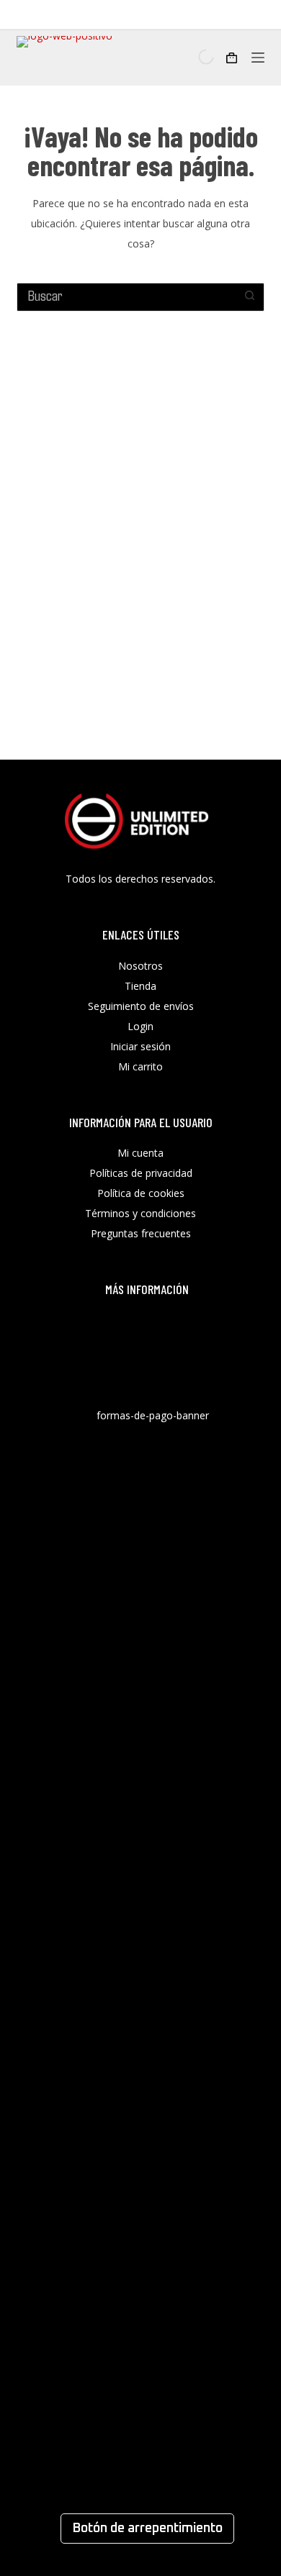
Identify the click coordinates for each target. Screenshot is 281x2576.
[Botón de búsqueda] (250, 295)
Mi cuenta (140, 1153)
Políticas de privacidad (141, 1173)
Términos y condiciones (140, 1213)
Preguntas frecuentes (141, 1233)
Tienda (140, 986)
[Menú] (258, 58)
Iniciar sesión (140, 1046)
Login (140, 1026)
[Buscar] (194, 57)
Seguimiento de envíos (141, 1006)
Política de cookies (141, 1193)
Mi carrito (140, 1066)
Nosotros (140, 966)
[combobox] (126, 295)
